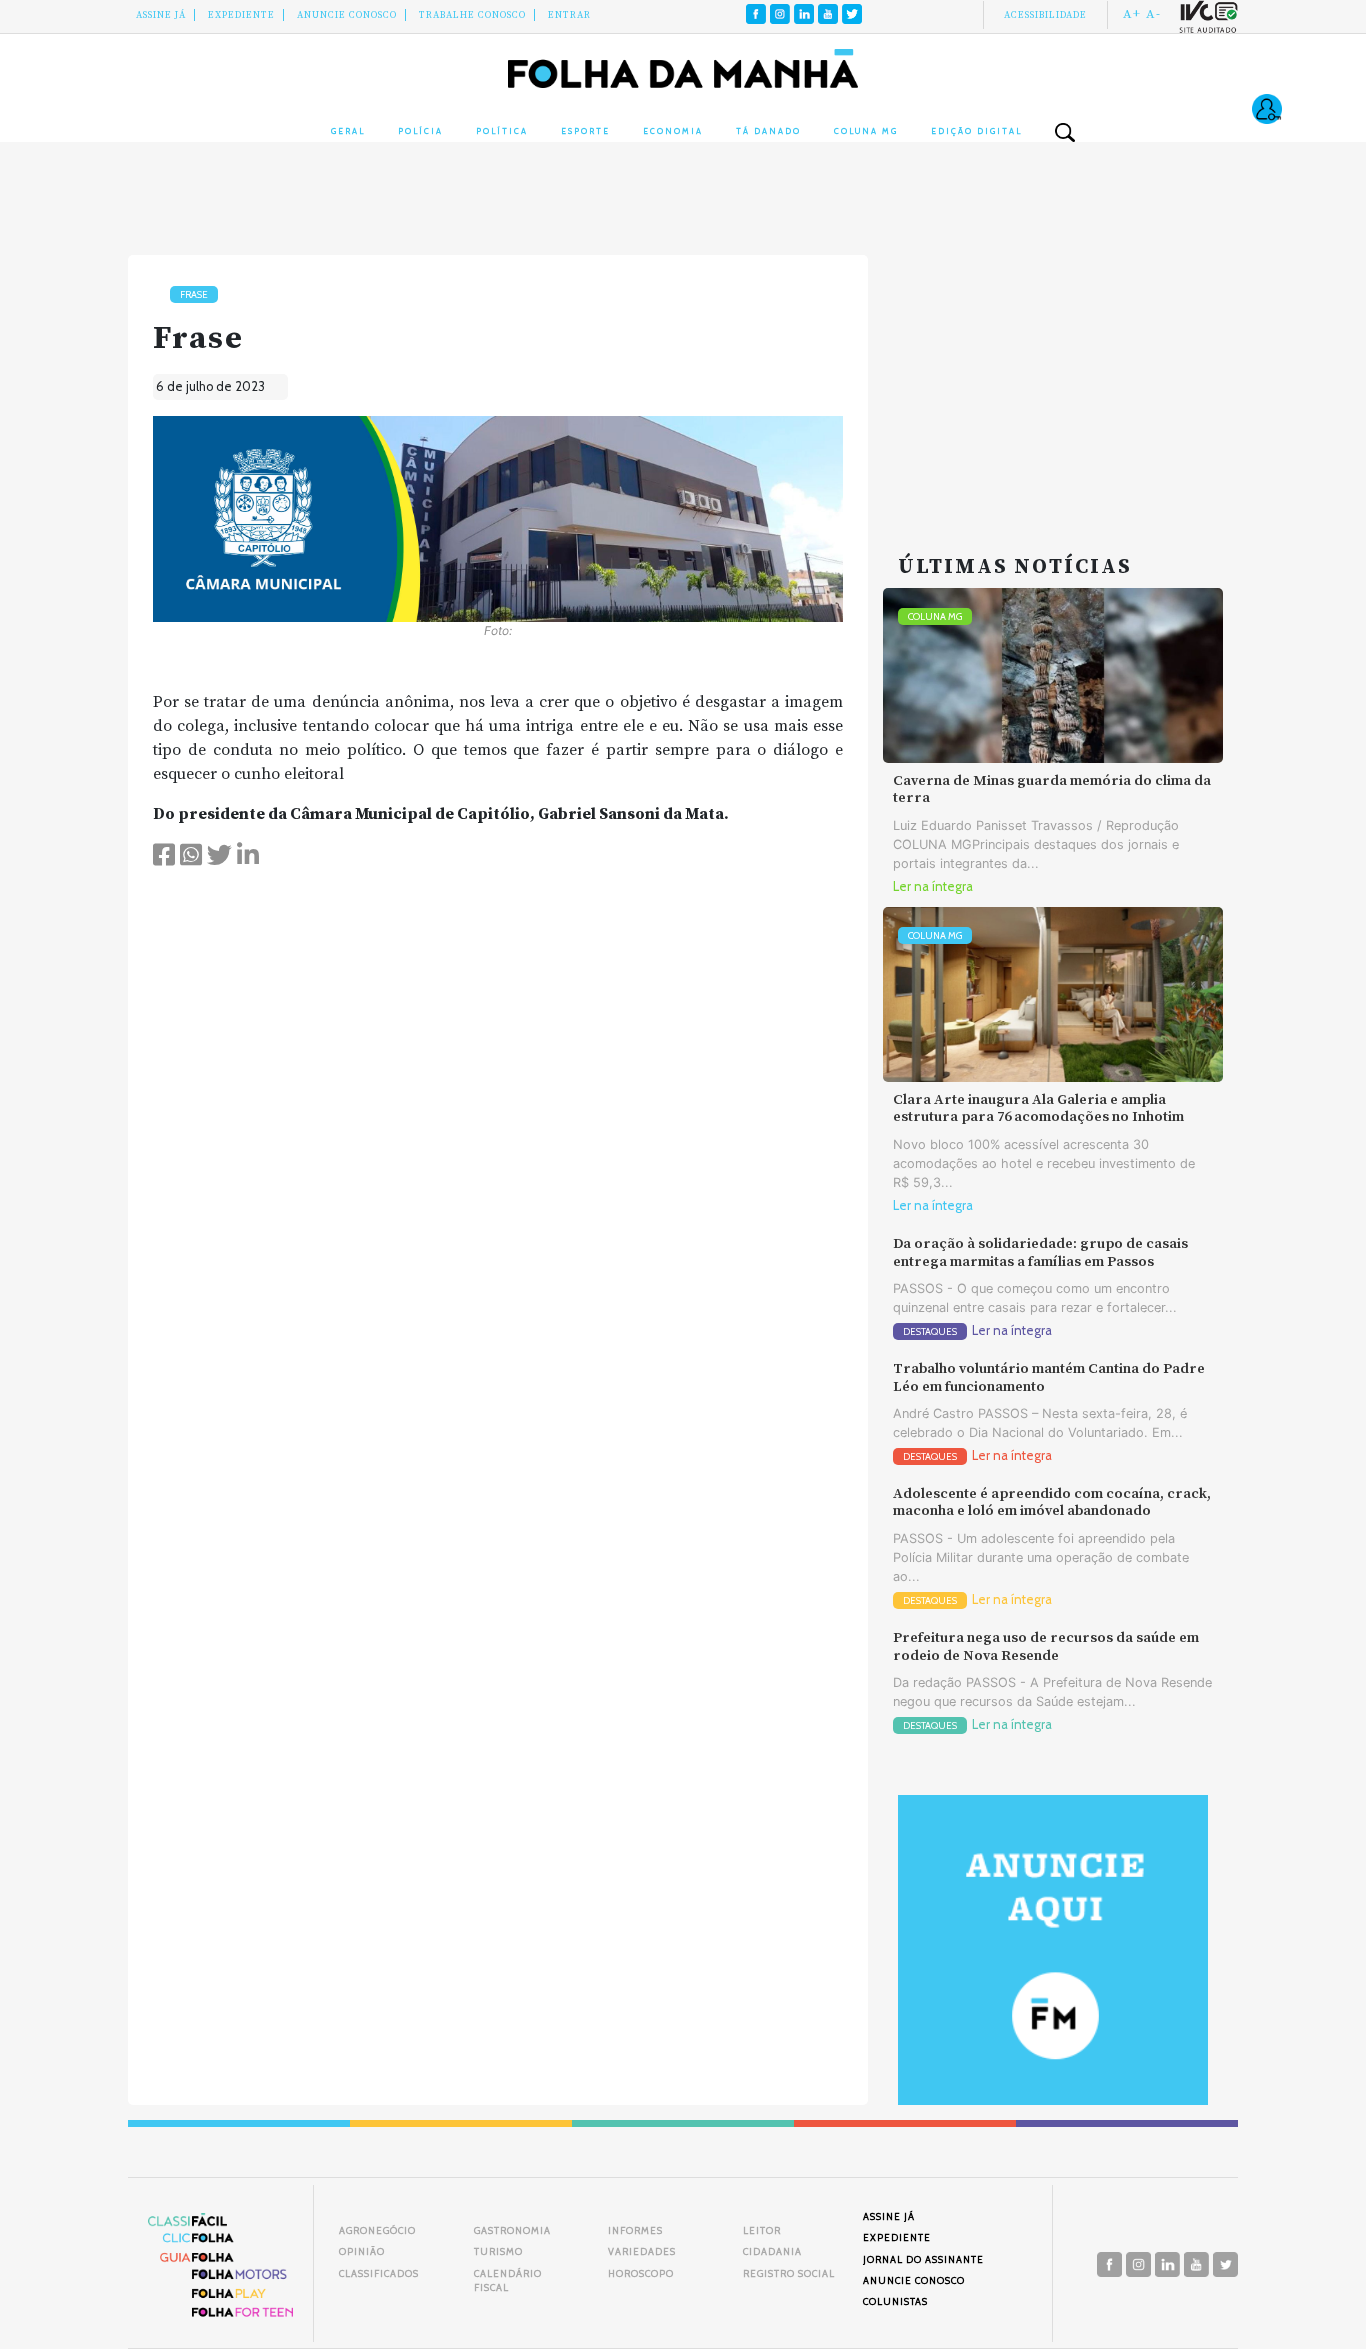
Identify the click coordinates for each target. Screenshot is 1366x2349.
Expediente (241, 15)
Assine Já (161, 15)
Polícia (420, 131)
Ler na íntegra (933, 886)
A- (1153, 14)
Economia (673, 131)
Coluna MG (866, 131)
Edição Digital (976, 131)
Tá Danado (768, 131)
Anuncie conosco (347, 15)
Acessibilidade (1045, 15)
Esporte (585, 131)
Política (502, 131)
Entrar (569, 15)
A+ (1132, 14)
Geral (348, 131)
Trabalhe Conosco (472, 15)
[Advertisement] (1053, 380)
